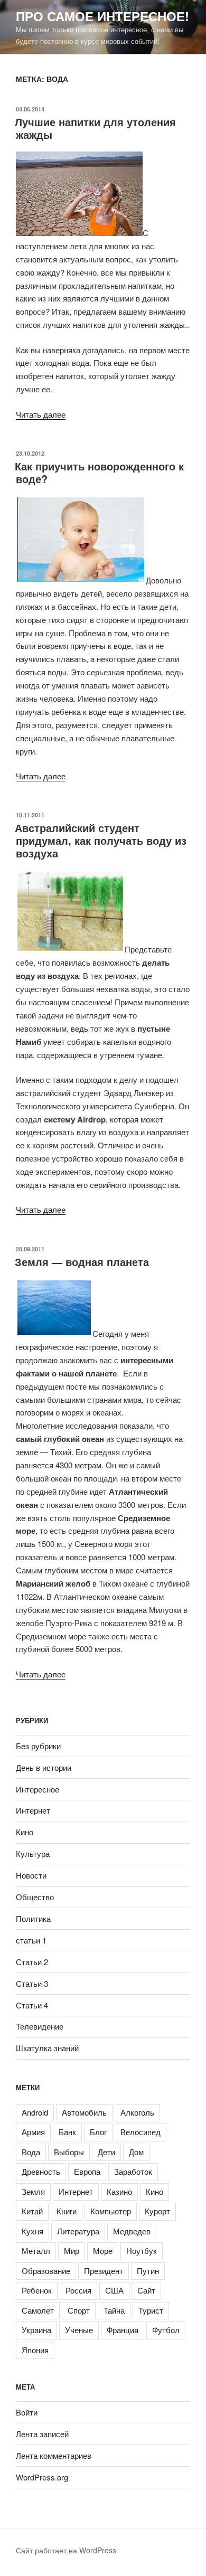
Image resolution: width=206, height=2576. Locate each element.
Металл (36, 2251)
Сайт (146, 2290)
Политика (33, 1918)
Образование (46, 2271)
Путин (148, 2271)
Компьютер (111, 2211)
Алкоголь (137, 2112)
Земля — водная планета (82, 1262)
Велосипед (141, 2132)
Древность (41, 2171)
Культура (33, 1853)
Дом (136, 2152)
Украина (36, 2330)
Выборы (69, 2152)
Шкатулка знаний (47, 2048)
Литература (78, 2231)
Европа (87, 2171)
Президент (104, 2271)
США (114, 2290)
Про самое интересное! (102, 16)
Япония (35, 2350)
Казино (119, 2191)
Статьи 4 (32, 2005)
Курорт (157, 2211)
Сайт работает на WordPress (66, 2550)
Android (35, 2112)
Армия (33, 2132)
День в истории (44, 1767)
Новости (31, 1875)
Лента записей (42, 2434)
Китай (32, 2211)
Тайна (114, 2310)
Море (103, 2251)
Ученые (79, 2330)
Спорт (79, 2310)
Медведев (132, 2231)
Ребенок (37, 2290)
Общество (35, 1897)
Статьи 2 (32, 1962)
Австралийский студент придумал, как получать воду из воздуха (101, 840)
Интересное (38, 1789)
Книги (67, 2211)
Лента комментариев (54, 2455)
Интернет (33, 1810)
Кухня (32, 2231)
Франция (123, 2330)
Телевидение (40, 2026)
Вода (31, 2152)
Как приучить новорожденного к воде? (99, 472)
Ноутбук (142, 2251)
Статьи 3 (32, 1983)
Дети (106, 2152)
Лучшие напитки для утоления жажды (95, 128)
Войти (27, 2412)
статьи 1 (31, 1940)
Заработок (133, 2171)
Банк (67, 2132)
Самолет (38, 2310)
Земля (33, 2191)
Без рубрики (38, 1746)
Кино (25, 1832)
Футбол (166, 2330)
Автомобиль (84, 2112)
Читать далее (41, 414)
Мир (72, 2251)
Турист (151, 2310)
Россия (78, 2290)
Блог (98, 2132)
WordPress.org (42, 2477)
